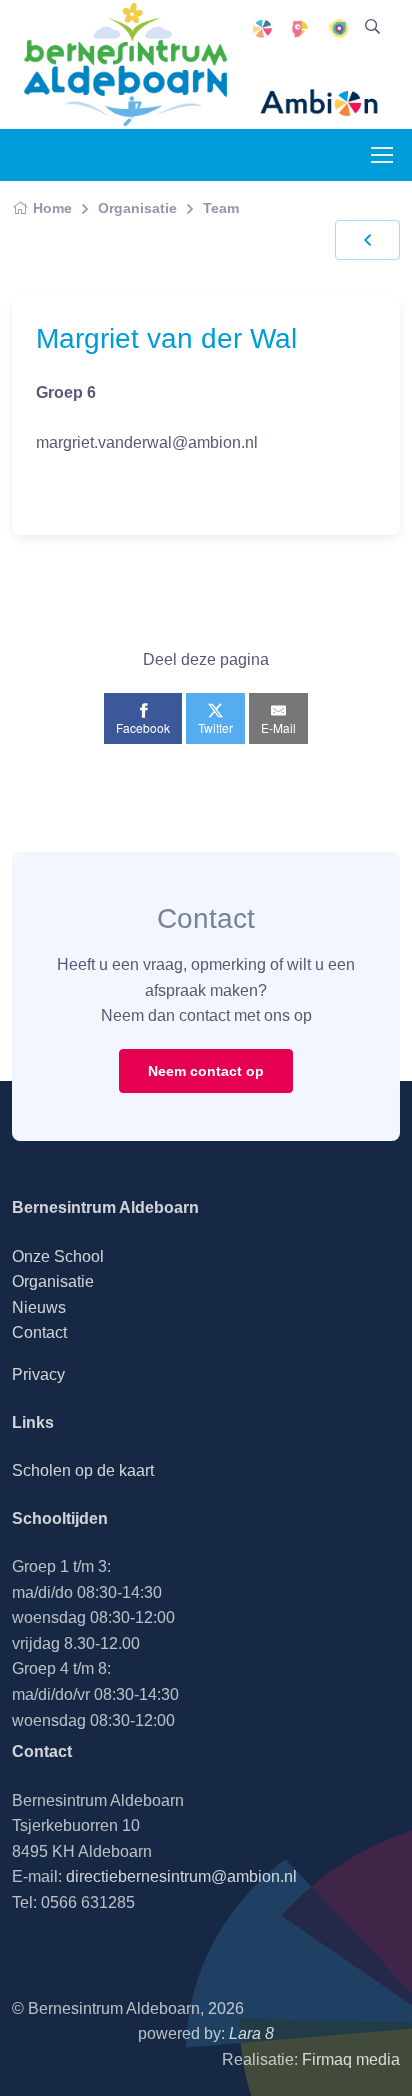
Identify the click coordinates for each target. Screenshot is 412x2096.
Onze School (58, 1256)
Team (221, 208)
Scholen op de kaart (83, 1470)
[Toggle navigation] (381, 155)
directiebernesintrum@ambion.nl (181, 1876)
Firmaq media (351, 2059)
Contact (39, 1332)
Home (52, 208)
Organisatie (137, 208)
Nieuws (39, 1307)
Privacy (38, 1374)
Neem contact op (206, 1071)
